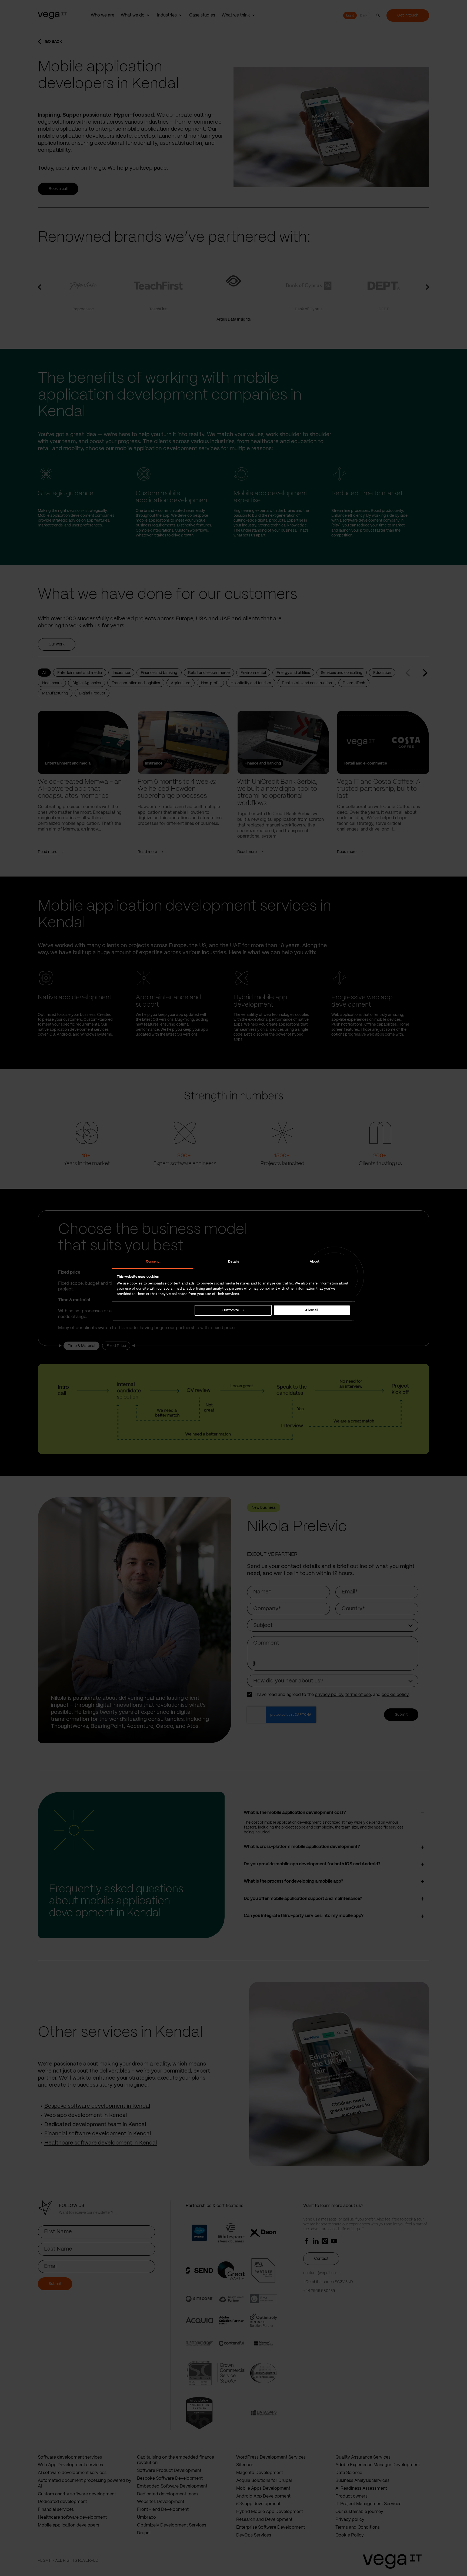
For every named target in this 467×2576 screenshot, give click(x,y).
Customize (231, 1310)
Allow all (312, 1310)
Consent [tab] (153, 1262)
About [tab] (315, 1262)
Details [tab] (234, 1262)
